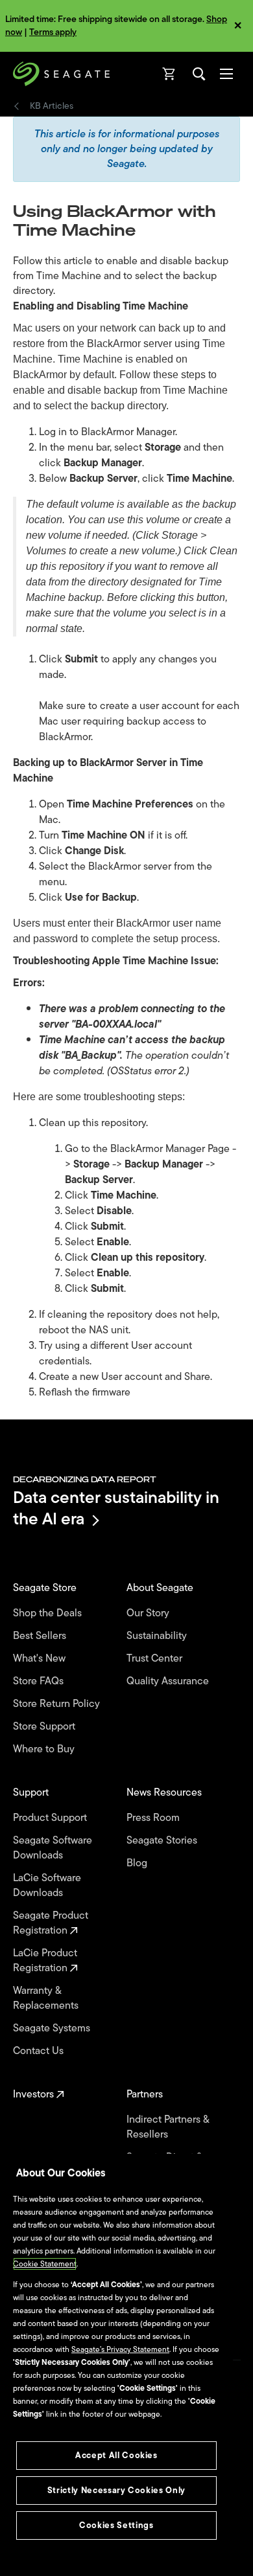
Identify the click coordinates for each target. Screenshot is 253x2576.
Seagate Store (46, 1588)
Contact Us (40, 2051)
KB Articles (52, 106)
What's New (41, 1659)
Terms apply (53, 32)
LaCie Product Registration (45, 1961)
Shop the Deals (50, 1613)
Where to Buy (45, 1749)
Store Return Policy (58, 1704)
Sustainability (158, 1636)
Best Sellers (41, 1636)
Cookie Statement (45, 2264)
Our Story (149, 1613)
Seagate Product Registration (51, 1923)
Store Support (45, 1727)
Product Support (51, 1818)
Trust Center (156, 1659)
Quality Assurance (169, 1681)
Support (32, 1793)
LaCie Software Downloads (47, 1886)
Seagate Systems (53, 2028)
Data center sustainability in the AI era (116, 1508)
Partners (146, 2095)
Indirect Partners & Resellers (168, 2127)
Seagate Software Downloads (53, 1848)
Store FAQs (40, 1681)
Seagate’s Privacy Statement (120, 2349)
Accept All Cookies (116, 2455)
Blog (138, 1863)
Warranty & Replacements (47, 1998)
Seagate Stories (163, 1841)
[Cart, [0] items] (169, 74)
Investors (35, 2095)
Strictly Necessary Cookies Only (116, 2490)
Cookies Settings (116, 2525)
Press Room (154, 1818)
